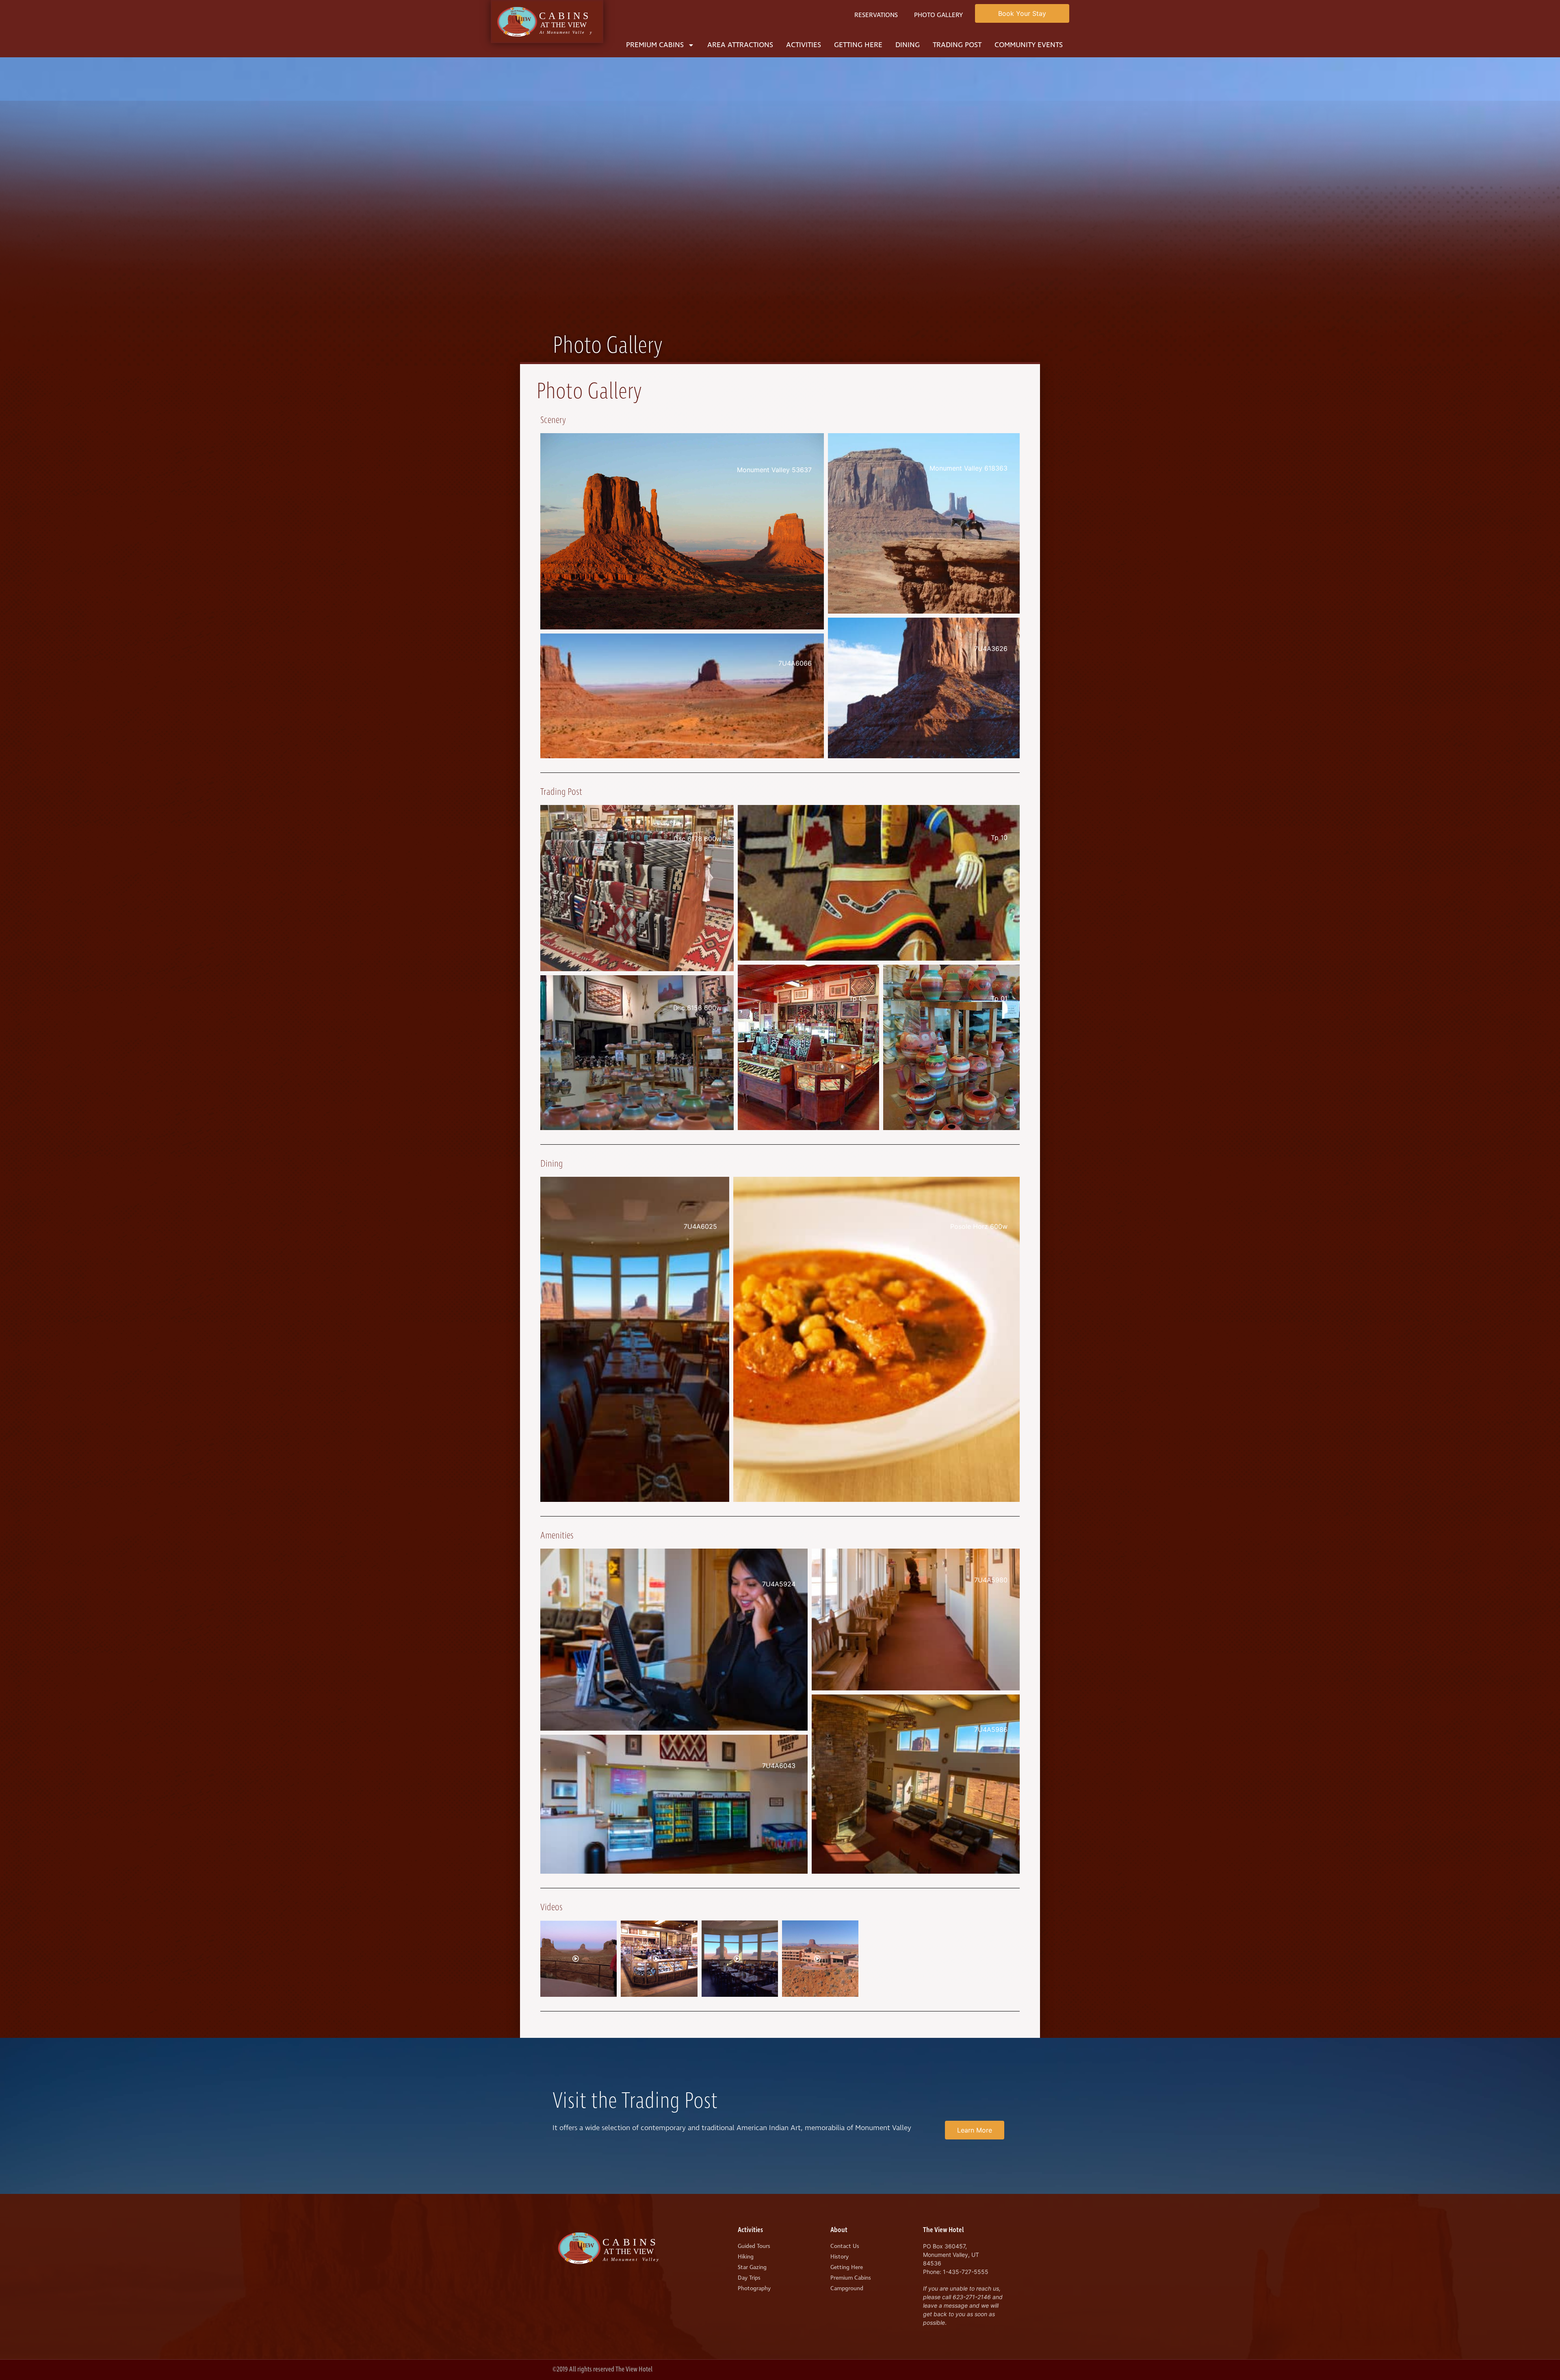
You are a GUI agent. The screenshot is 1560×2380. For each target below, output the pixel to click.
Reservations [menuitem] (876, 15)
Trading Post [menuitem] (957, 45)
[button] (682, 531)
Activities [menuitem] (804, 45)
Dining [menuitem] (908, 45)
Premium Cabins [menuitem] (655, 45)
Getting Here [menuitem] (858, 45)
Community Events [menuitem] (1029, 45)
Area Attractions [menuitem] (740, 45)
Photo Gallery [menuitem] (938, 15)
